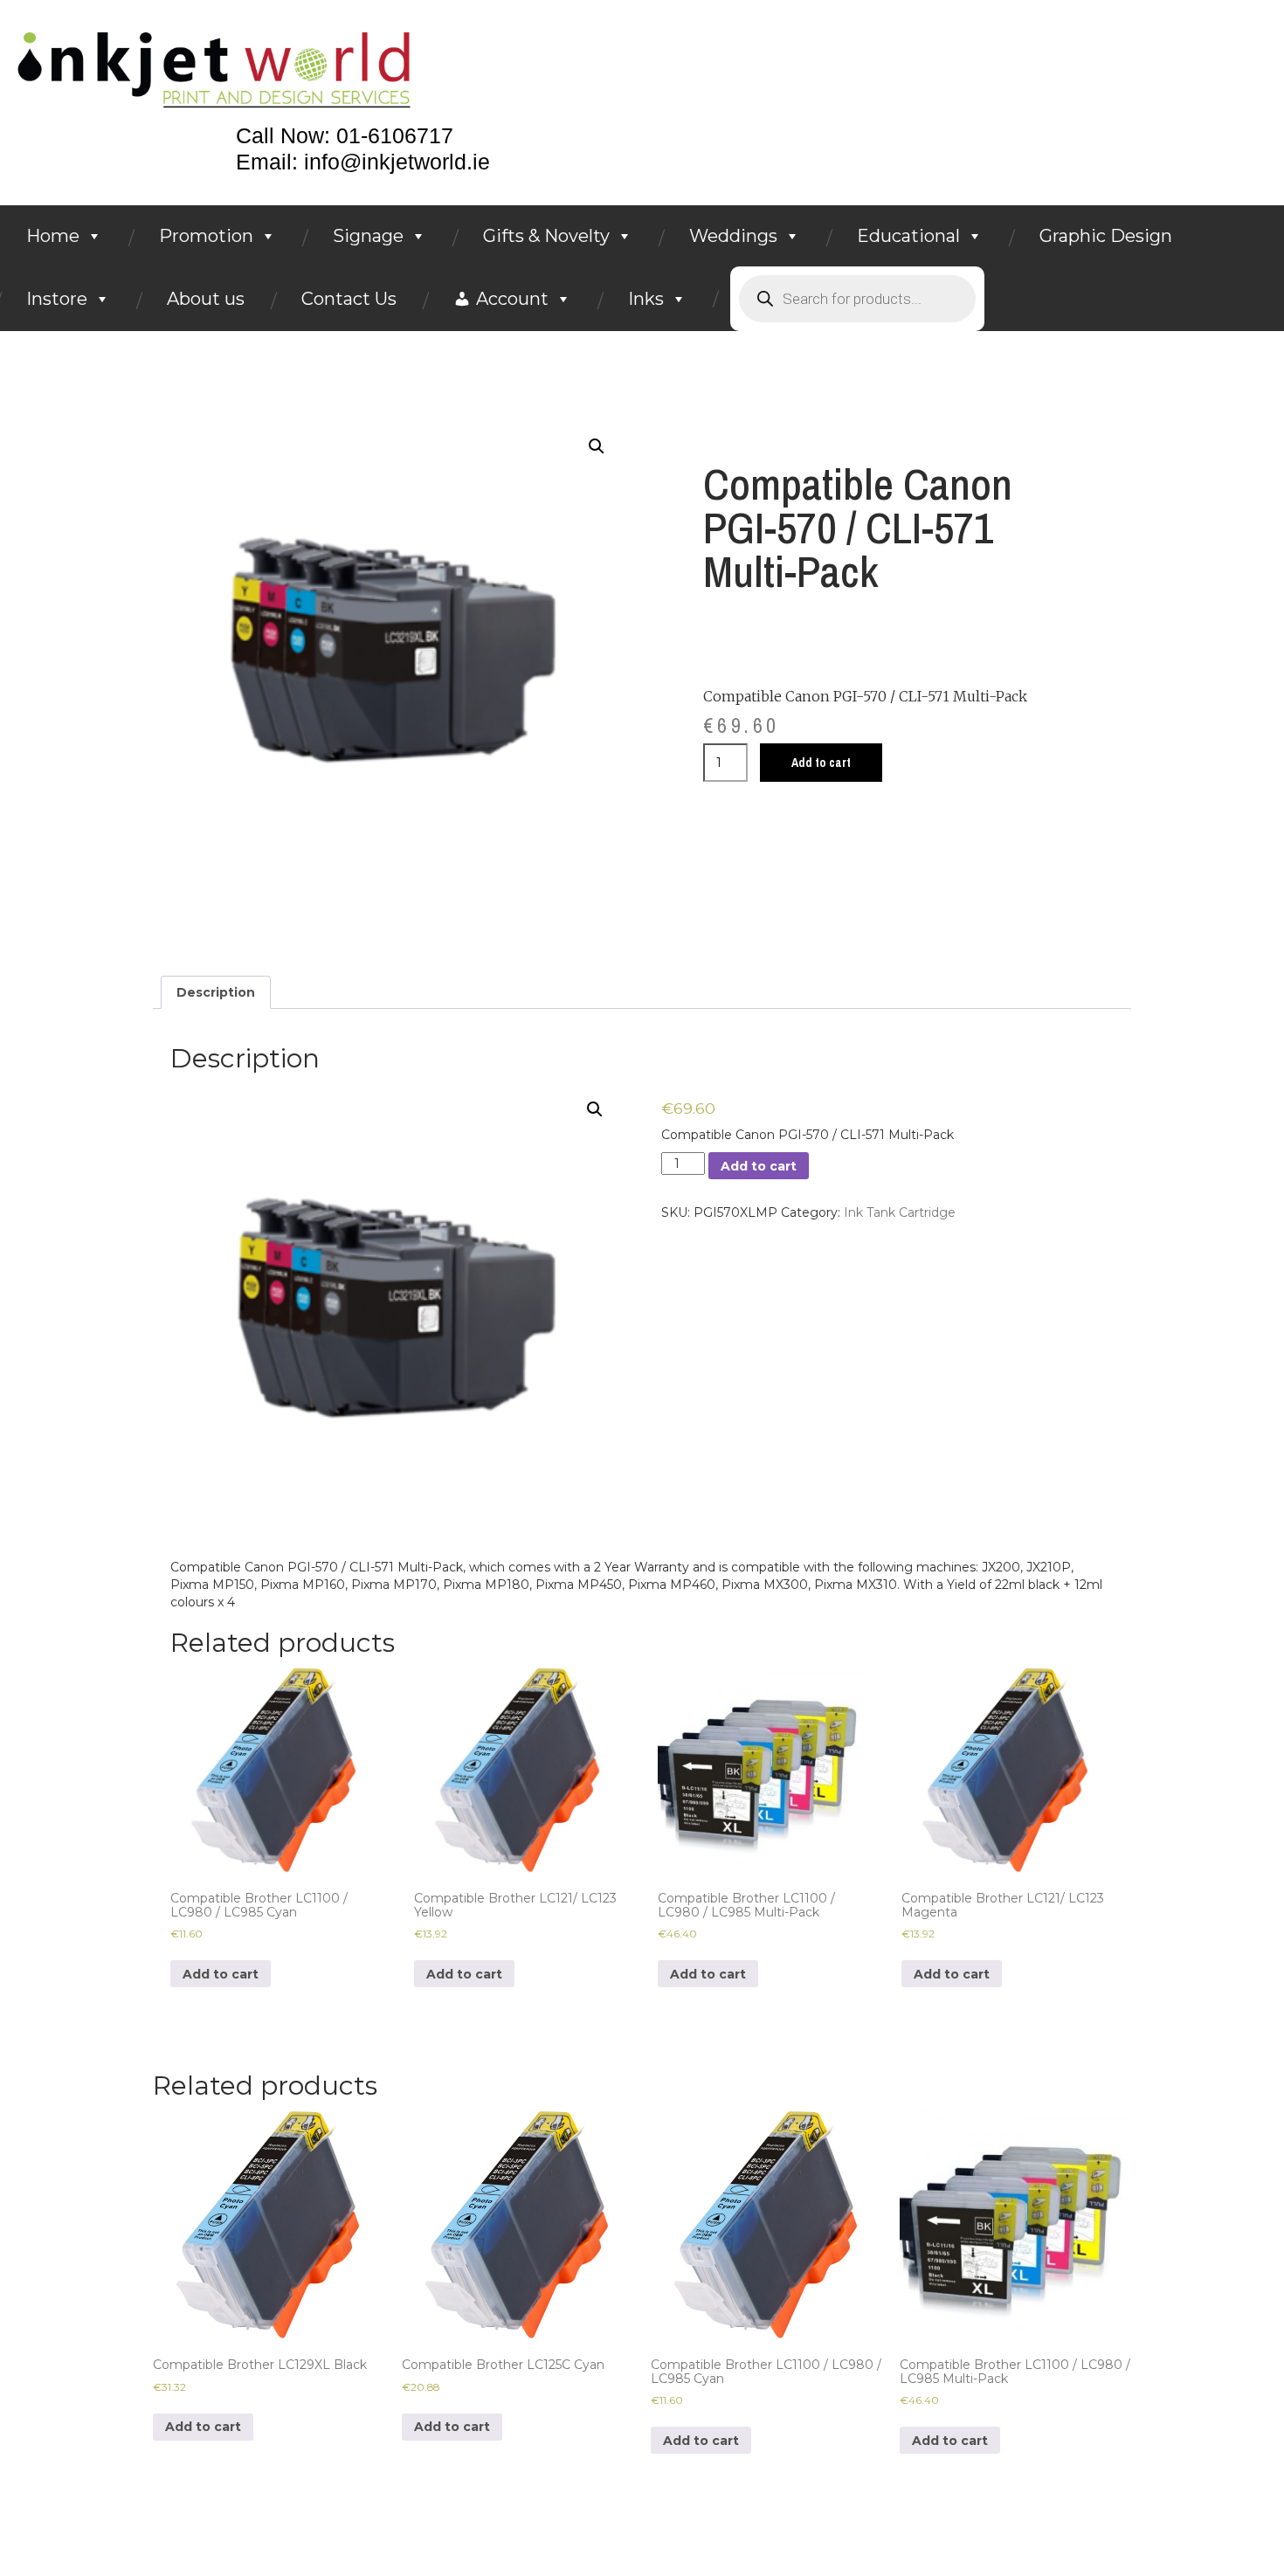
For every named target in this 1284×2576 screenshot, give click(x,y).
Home (53, 236)
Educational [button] (908, 236)
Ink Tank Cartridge (900, 1212)
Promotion (206, 236)
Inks (646, 299)
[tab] (216, 992)
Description (216, 992)
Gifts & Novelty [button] (546, 236)
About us (206, 299)
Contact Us (349, 299)
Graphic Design (1106, 236)
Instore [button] (57, 299)
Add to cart (821, 763)
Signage (368, 236)
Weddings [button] (733, 236)
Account (512, 299)
